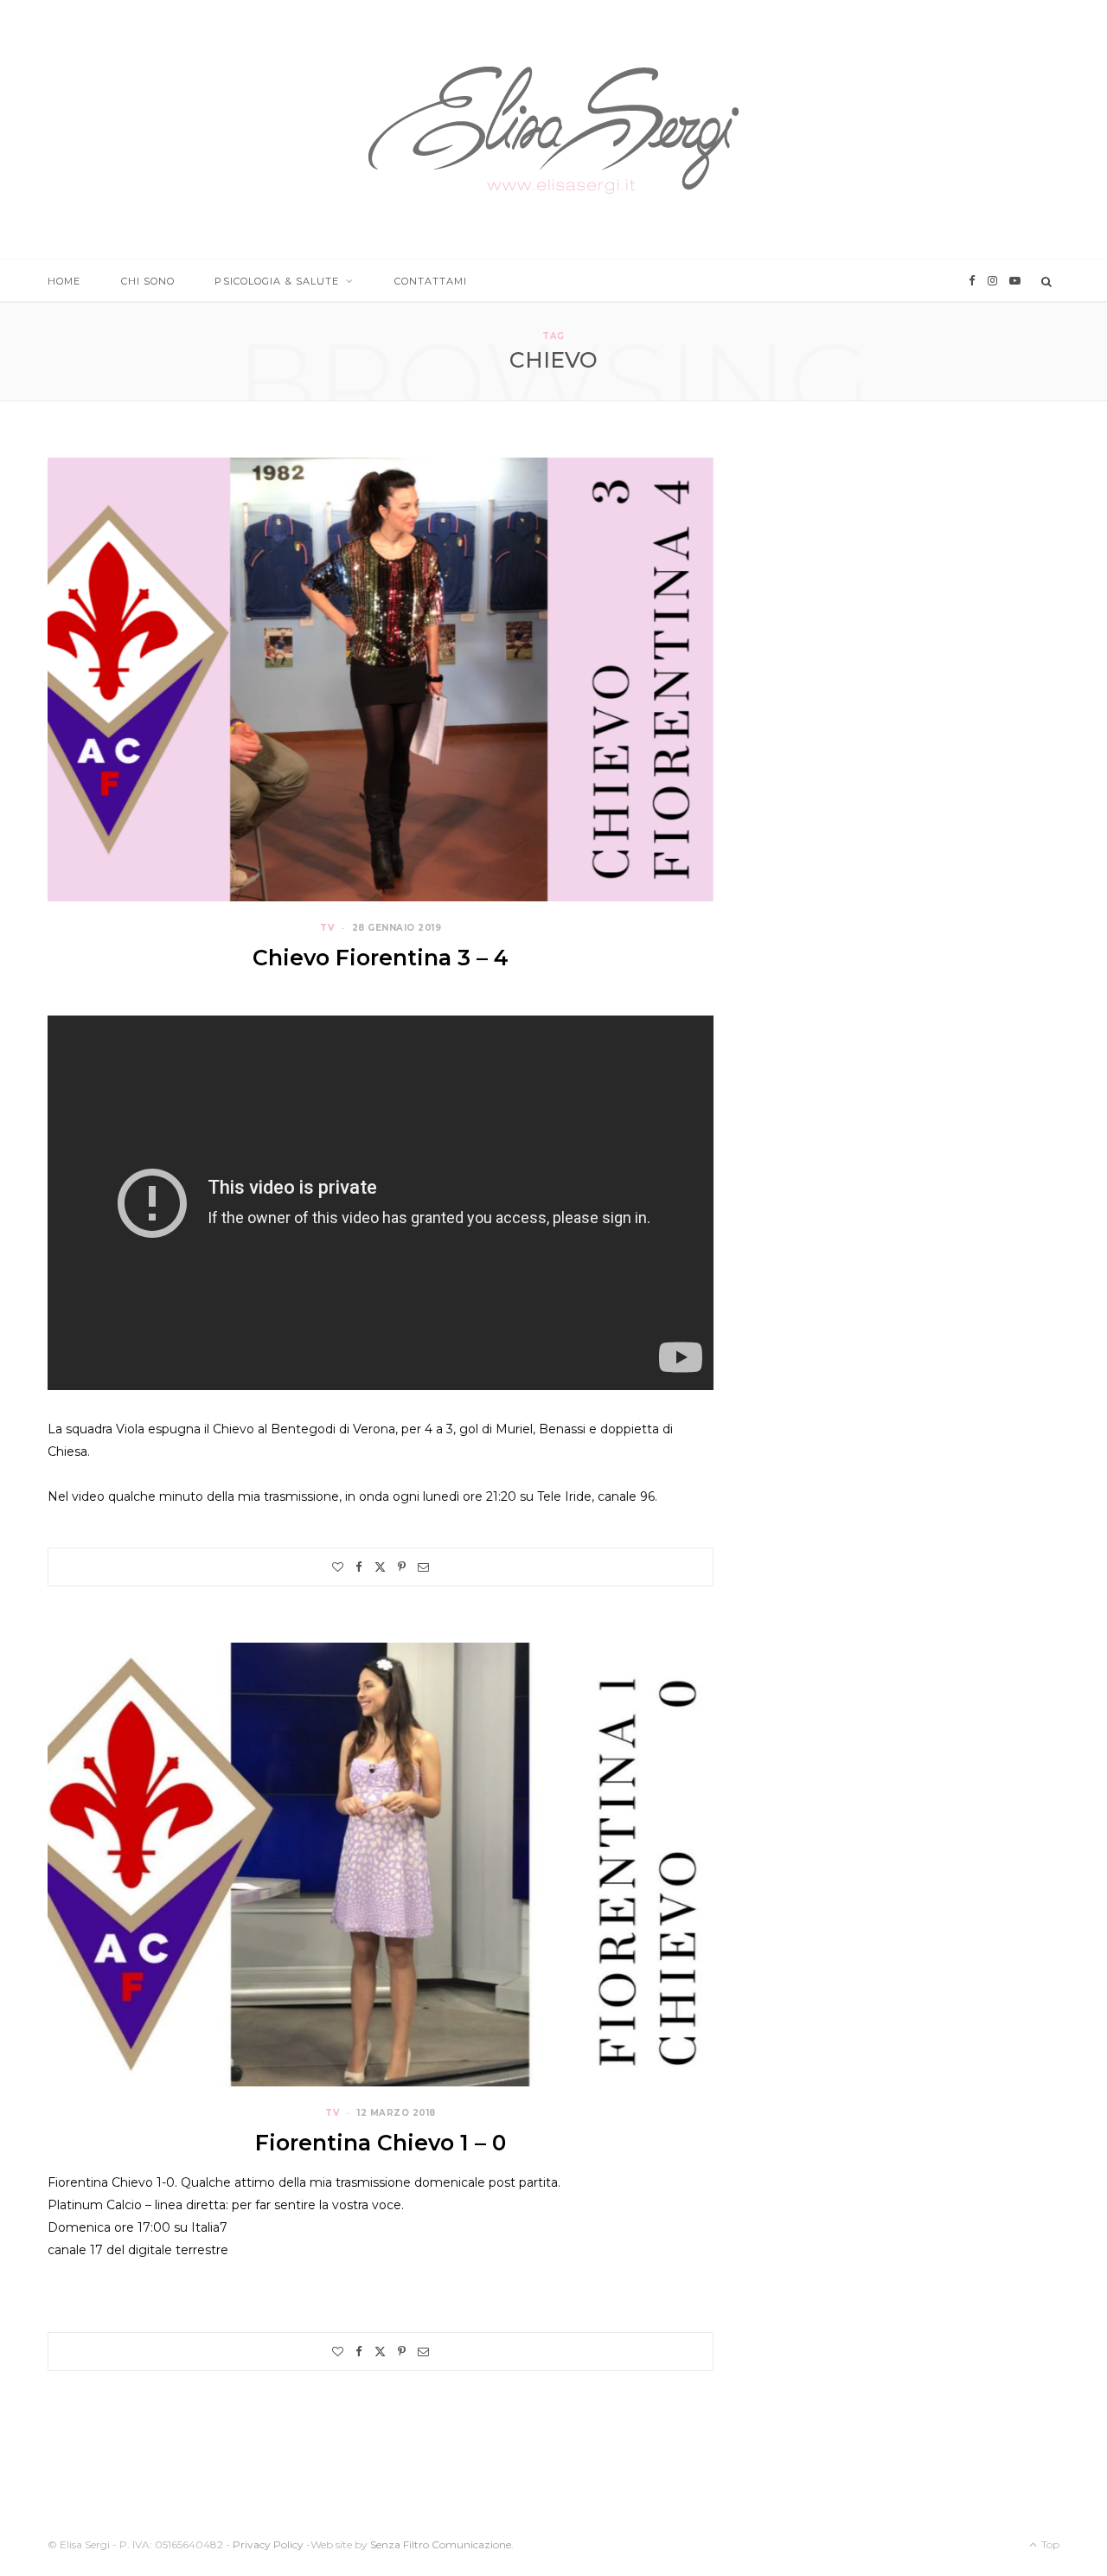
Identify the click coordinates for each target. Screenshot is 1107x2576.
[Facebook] (359, 1567)
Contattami (431, 281)
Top (1049, 2544)
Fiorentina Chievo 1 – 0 (381, 2143)
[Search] (1047, 281)
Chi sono (148, 281)
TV (327, 928)
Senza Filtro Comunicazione (441, 2544)
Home (64, 281)
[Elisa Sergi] (553, 130)
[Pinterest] (402, 1567)
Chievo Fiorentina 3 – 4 (381, 958)
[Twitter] (380, 1567)
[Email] (423, 1567)
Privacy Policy (268, 2544)
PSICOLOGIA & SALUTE (277, 281)
